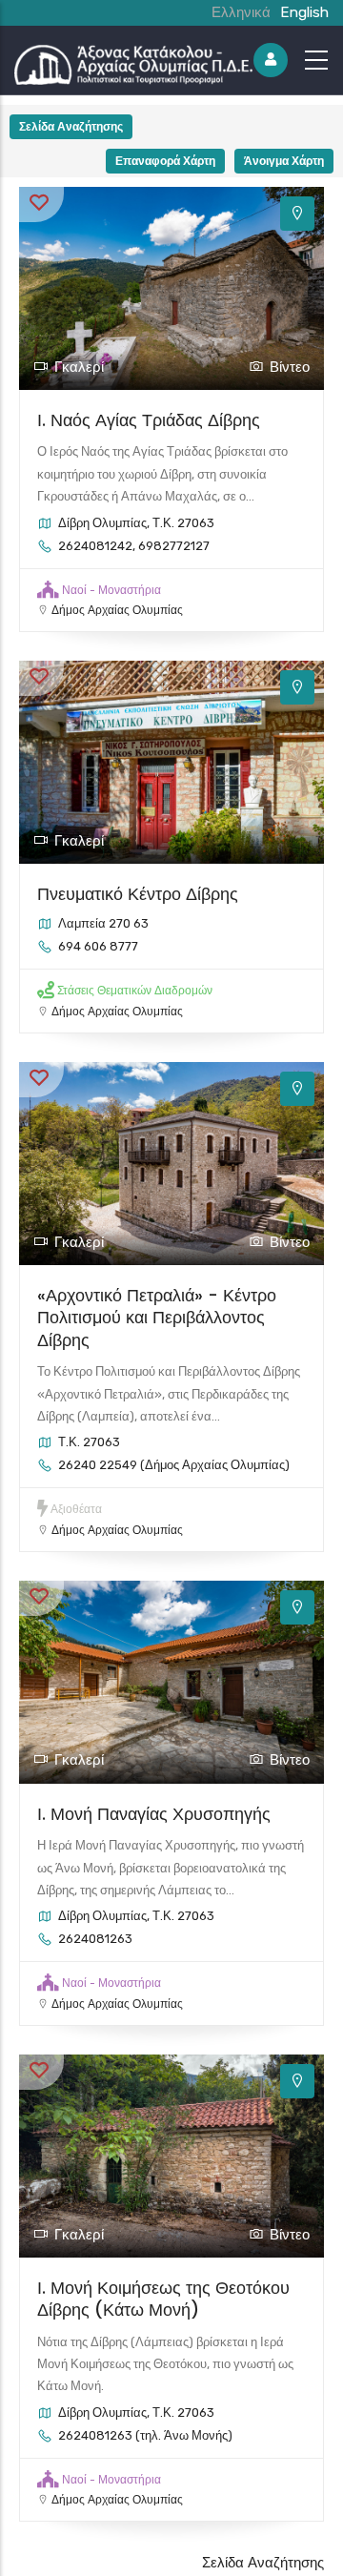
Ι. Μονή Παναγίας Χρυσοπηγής (154, 1814)
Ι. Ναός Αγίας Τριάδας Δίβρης (149, 420)
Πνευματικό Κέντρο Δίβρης (138, 894)
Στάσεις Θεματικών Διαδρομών (135, 991)
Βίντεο (290, 367)
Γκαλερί (79, 367)
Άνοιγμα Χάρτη (284, 161)
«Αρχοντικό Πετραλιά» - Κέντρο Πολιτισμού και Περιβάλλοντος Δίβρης (157, 1318)
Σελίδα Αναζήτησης (71, 126)
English (304, 12)
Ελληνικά (241, 12)
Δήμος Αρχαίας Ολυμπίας (117, 610)
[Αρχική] (133, 60)
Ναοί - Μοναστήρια (111, 590)
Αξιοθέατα (76, 1509)
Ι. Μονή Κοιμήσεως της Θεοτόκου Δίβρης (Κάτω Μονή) (163, 2299)
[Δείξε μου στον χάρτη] (297, 214)
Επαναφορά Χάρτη (165, 161)
